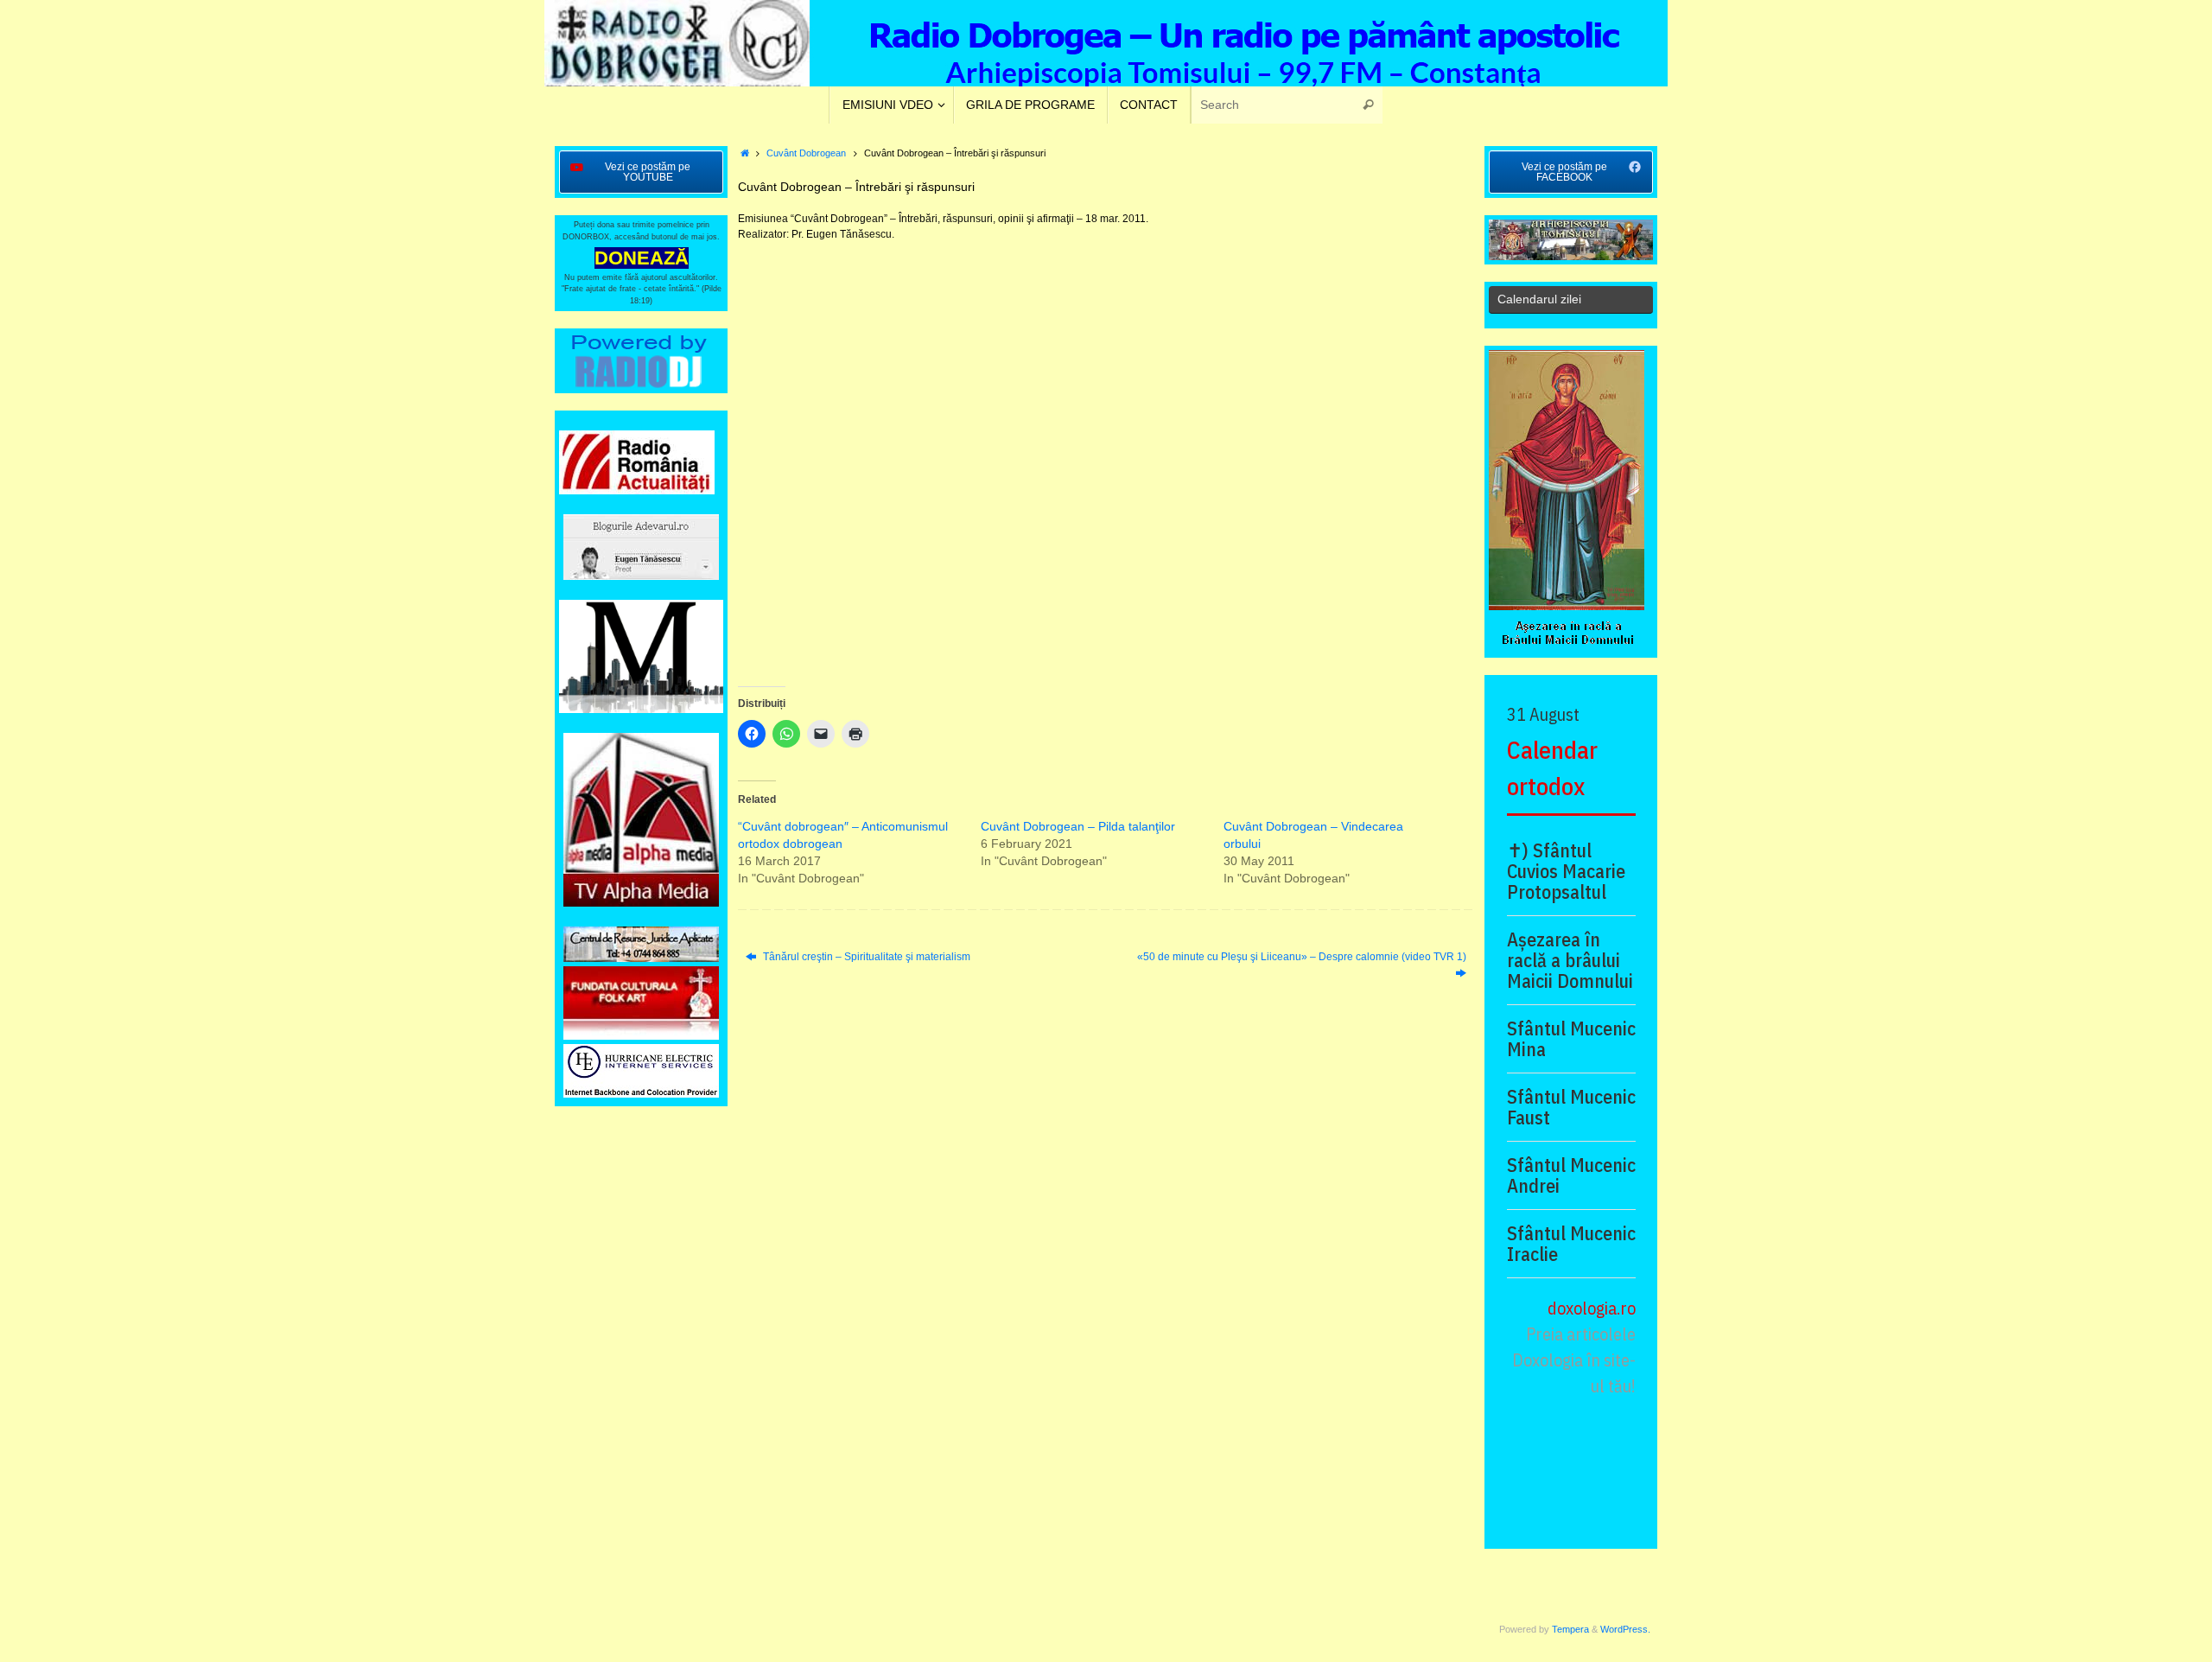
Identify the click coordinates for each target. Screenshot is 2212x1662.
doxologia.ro (1592, 1308)
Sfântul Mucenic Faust (1571, 1107)
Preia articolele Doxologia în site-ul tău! (1574, 1360)
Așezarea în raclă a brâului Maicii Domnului (1570, 960)
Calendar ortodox (1552, 768)
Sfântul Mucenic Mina (1571, 1039)
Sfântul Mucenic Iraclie (1571, 1244)
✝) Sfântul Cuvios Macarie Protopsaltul (1566, 871)
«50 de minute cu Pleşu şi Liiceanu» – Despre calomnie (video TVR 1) (1302, 957)
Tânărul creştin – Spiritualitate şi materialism (865, 957)
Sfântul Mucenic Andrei (1571, 1175)
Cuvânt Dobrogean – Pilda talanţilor (1078, 826)
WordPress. (1625, 1629)
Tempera (1570, 1629)
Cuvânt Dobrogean (806, 153)
